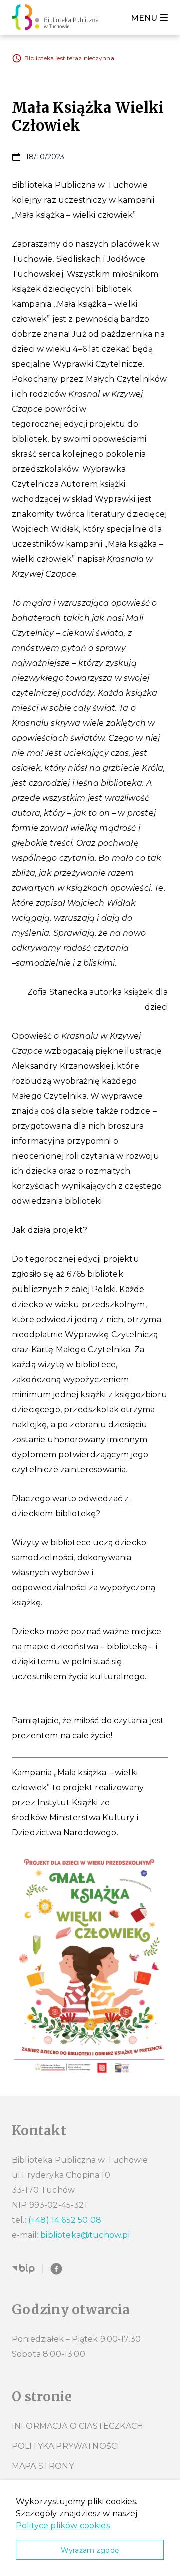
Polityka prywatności (66, 2446)
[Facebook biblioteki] (56, 2269)
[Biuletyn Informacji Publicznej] (23, 2269)
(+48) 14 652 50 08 (65, 2220)
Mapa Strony (43, 2466)
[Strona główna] (58, 18)
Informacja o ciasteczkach (78, 2426)
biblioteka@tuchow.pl (85, 2235)
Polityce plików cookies (63, 2526)
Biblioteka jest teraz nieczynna (69, 58)
